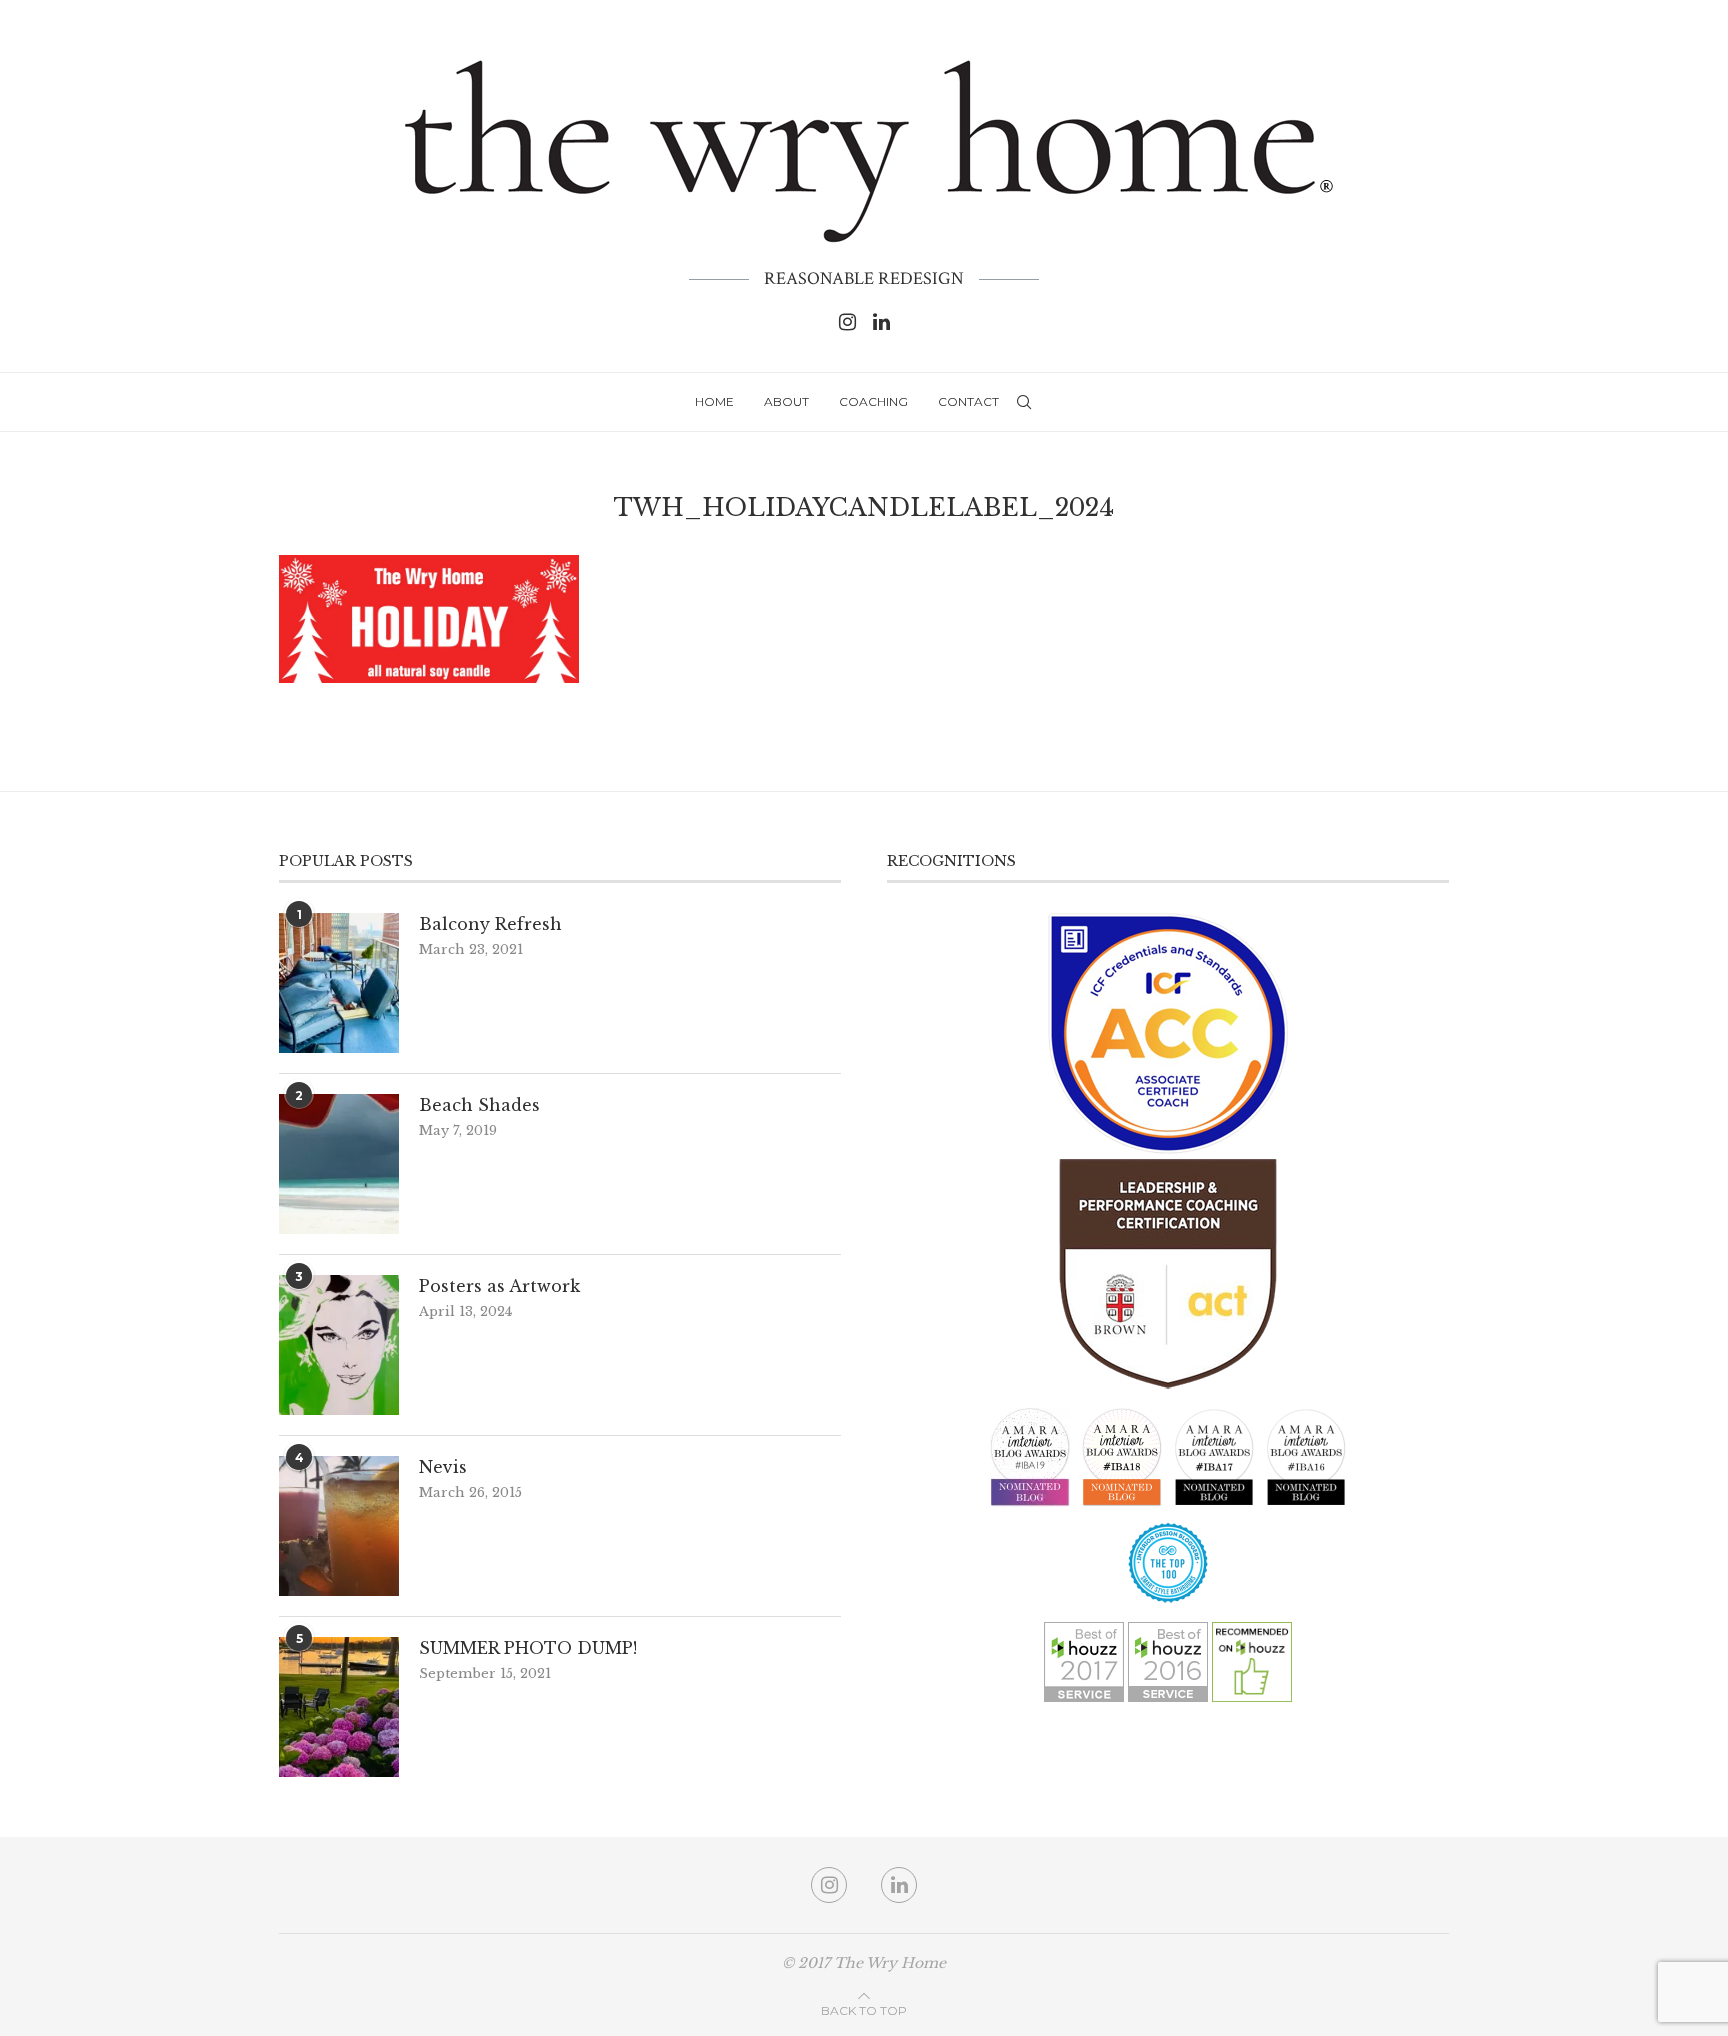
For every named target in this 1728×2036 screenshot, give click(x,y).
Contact (968, 401)
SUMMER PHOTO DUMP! (528, 1648)
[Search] (1024, 402)
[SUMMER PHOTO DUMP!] (339, 1707)
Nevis (443, 1467)
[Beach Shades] (339, 1164)
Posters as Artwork (499, 1286)
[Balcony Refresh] (339, 983)
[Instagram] (847, 322)
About (786, 401)
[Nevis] (339, 1526)
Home (714, 401)
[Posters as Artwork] (339, 1345)
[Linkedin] (881, 322)
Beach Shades (479, 1105)
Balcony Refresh (490, 924)
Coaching (873, 401)
